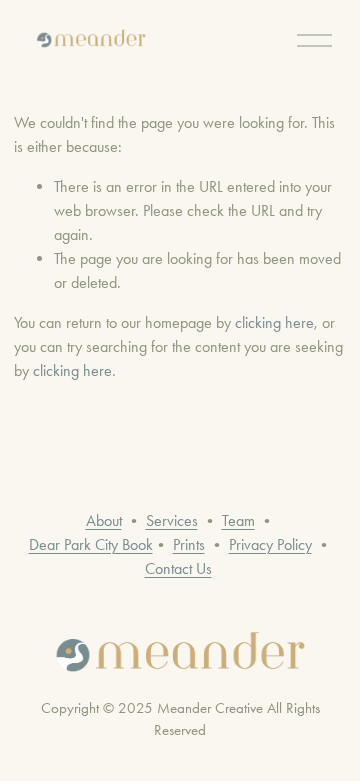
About (104, 520)
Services (172, 520)
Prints (189, 544)
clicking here (274, 322)
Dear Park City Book (91, 544)
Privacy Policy (270, 544)
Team (238, 520)
